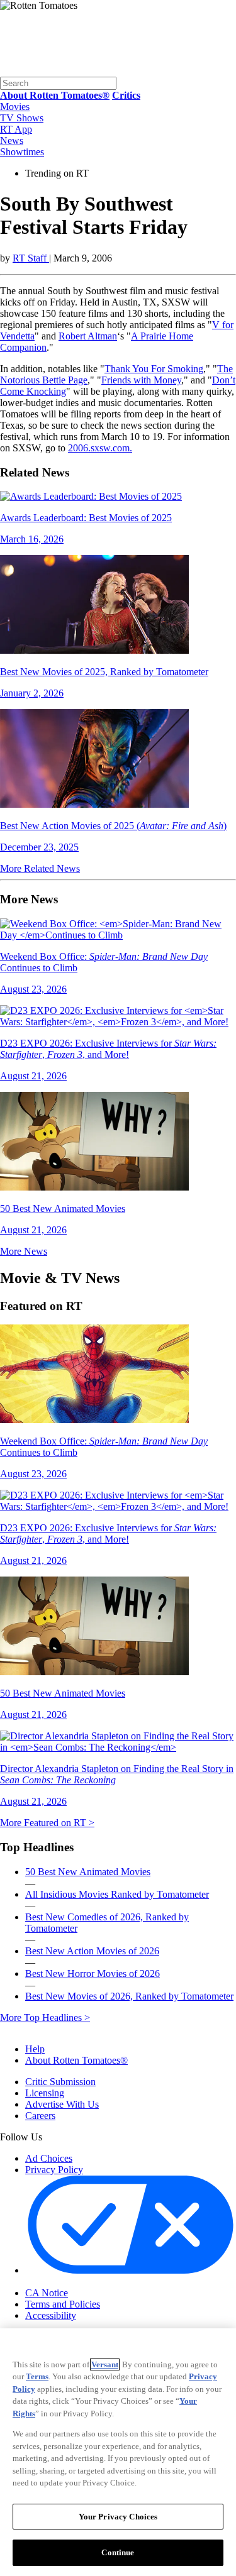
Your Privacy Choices (78, 2282)
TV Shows (22, 118)
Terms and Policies (63, 2304)
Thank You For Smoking (154, 369)
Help (35, 2049)
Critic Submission (60, 2082)
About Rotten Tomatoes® (76, 2060)
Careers (40, 2116)
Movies (15, 107)
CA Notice (47, 2293)
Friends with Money (141, 380)
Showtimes (22, 152)
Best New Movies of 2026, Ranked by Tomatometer (129, 1996)
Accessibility (51, 2315)
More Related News (40, 868)
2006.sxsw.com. (100, 448)
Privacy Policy (54, 2170)
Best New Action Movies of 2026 (92, 1951)
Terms (37, 2376)
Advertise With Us (62, 2104)
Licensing (45, 2093)
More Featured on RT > (47, 1823)
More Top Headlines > (45, 2017)
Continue (118, 2552)
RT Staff (31, 258)
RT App (16, 129)
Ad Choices (49, 2158)
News (12, 140)
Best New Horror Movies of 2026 (93, 1973)
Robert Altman (88, 336)
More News (24, 1251)
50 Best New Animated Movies (88, 1872)
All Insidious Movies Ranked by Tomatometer (117, 1894)
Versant (105, 2364)
